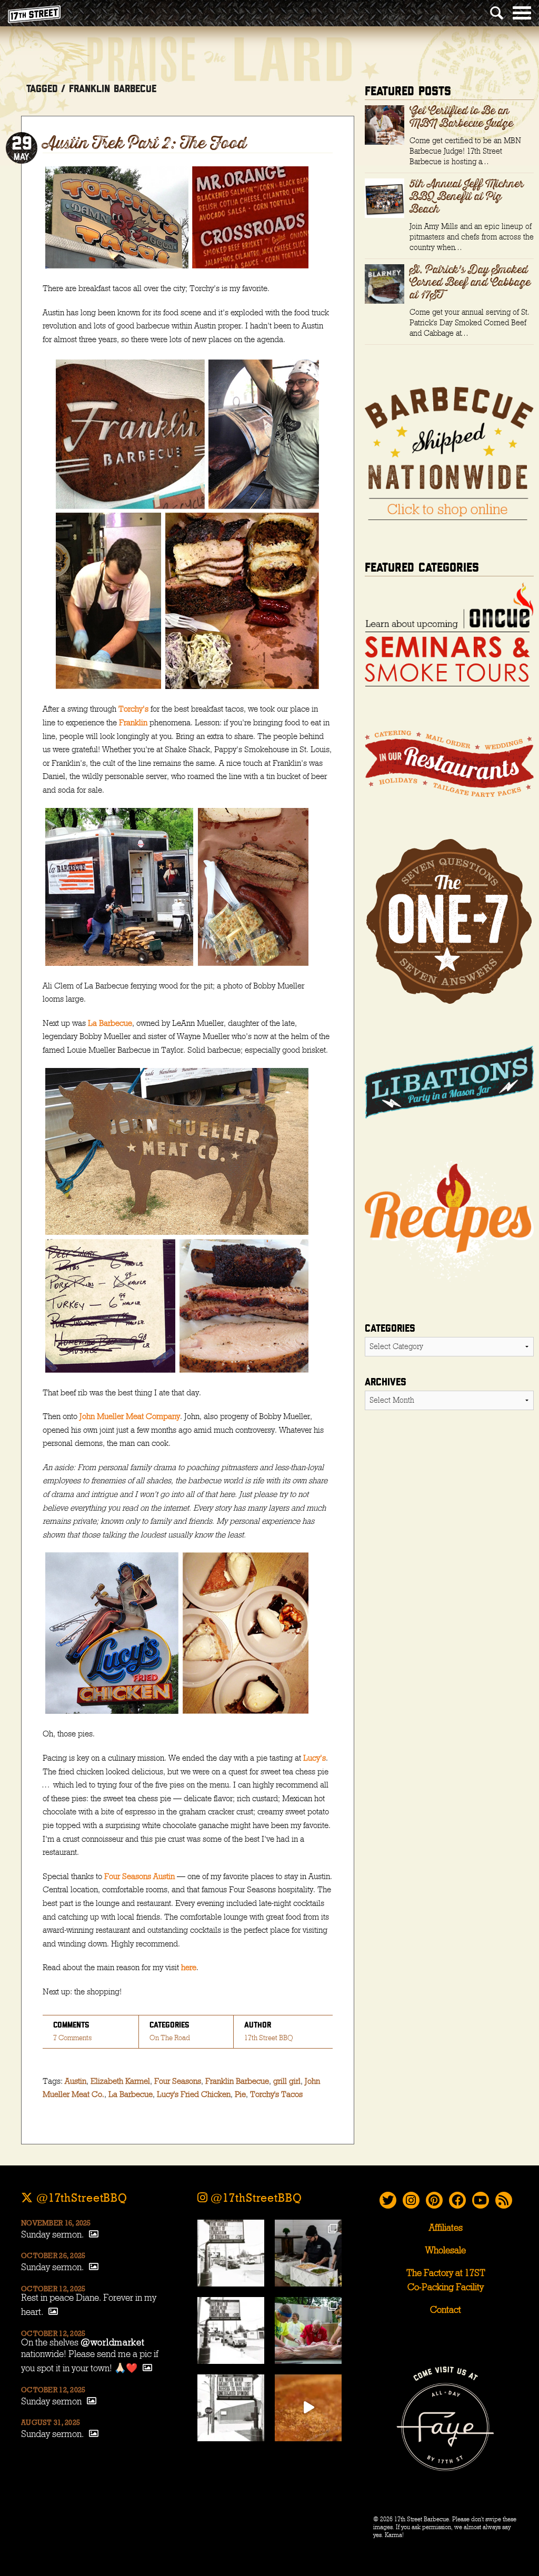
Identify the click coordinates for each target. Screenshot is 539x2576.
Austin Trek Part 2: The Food (144, 144)
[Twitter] (388, 2200)
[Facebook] (457, 2200)
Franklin (133, 723)
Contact (446, 2310)
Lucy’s (315, 1758)
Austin (76, 2081)
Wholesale (446, 2251)
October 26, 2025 (53, 2256)
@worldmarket (113, 2343)
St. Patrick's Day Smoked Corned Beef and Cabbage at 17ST (470, 283)
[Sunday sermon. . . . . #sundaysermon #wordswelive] (231, 2253)
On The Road (170, 2038)
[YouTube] (481, 2200)
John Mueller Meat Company (130, 1416)
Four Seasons (178, 2081)
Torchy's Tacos (276, 2094)
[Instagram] (411, 2200)
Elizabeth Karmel (120, 2081)
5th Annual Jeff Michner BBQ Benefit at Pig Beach (467, 197)
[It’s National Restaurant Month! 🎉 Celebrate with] (308, 2408)
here (189, 1968)
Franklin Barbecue (237, 2081)
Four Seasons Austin (139, 1876)
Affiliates (446, 2228)
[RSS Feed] (504, 2200)
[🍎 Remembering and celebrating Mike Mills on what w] (308, 2330)
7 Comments (72, 2038)
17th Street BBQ (269, 2038)
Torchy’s (133, 709)
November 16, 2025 (56, 2223)
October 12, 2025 (53, 2289)
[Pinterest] (434, 2200)
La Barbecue (110, 1023)
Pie (240, 2094)
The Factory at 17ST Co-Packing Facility (446, 2280)
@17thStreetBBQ (80, 2198)
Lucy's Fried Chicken (194, 2094)
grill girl (287, 2081)
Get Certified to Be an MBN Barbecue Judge (461, 117)
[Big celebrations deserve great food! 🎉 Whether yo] (308, 2253)
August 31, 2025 (51, 2423)
